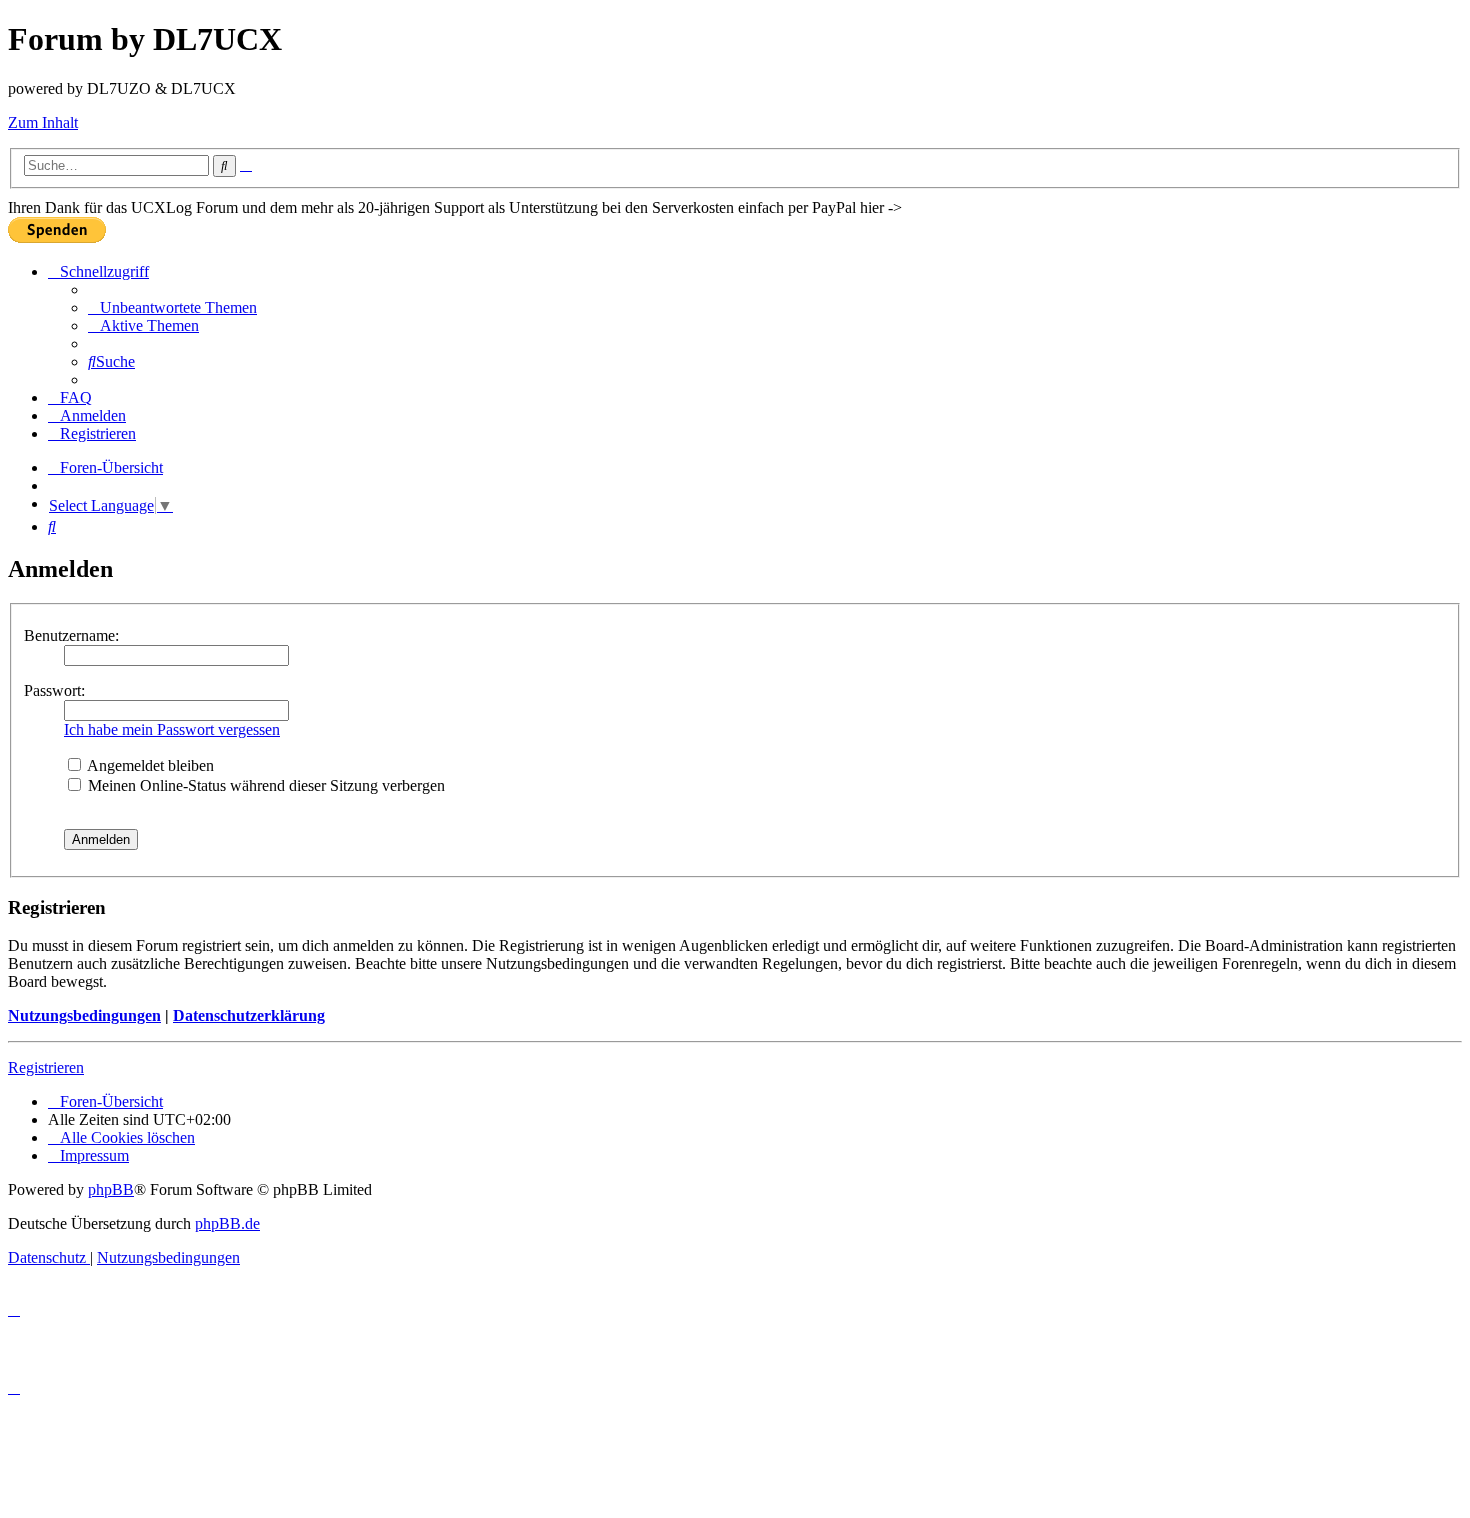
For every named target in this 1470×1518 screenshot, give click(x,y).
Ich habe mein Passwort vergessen (172, 729)
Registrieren (46, 1067)
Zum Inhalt (43, 122)
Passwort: (54, 690)
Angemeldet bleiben (149, 765)
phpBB (111, 1189)
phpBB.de (227, 1223)
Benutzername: (71, 635)
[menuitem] (172, 307)
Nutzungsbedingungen (84, 1015)
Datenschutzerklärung (249, 1015)
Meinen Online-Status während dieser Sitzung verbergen (264, 785)
